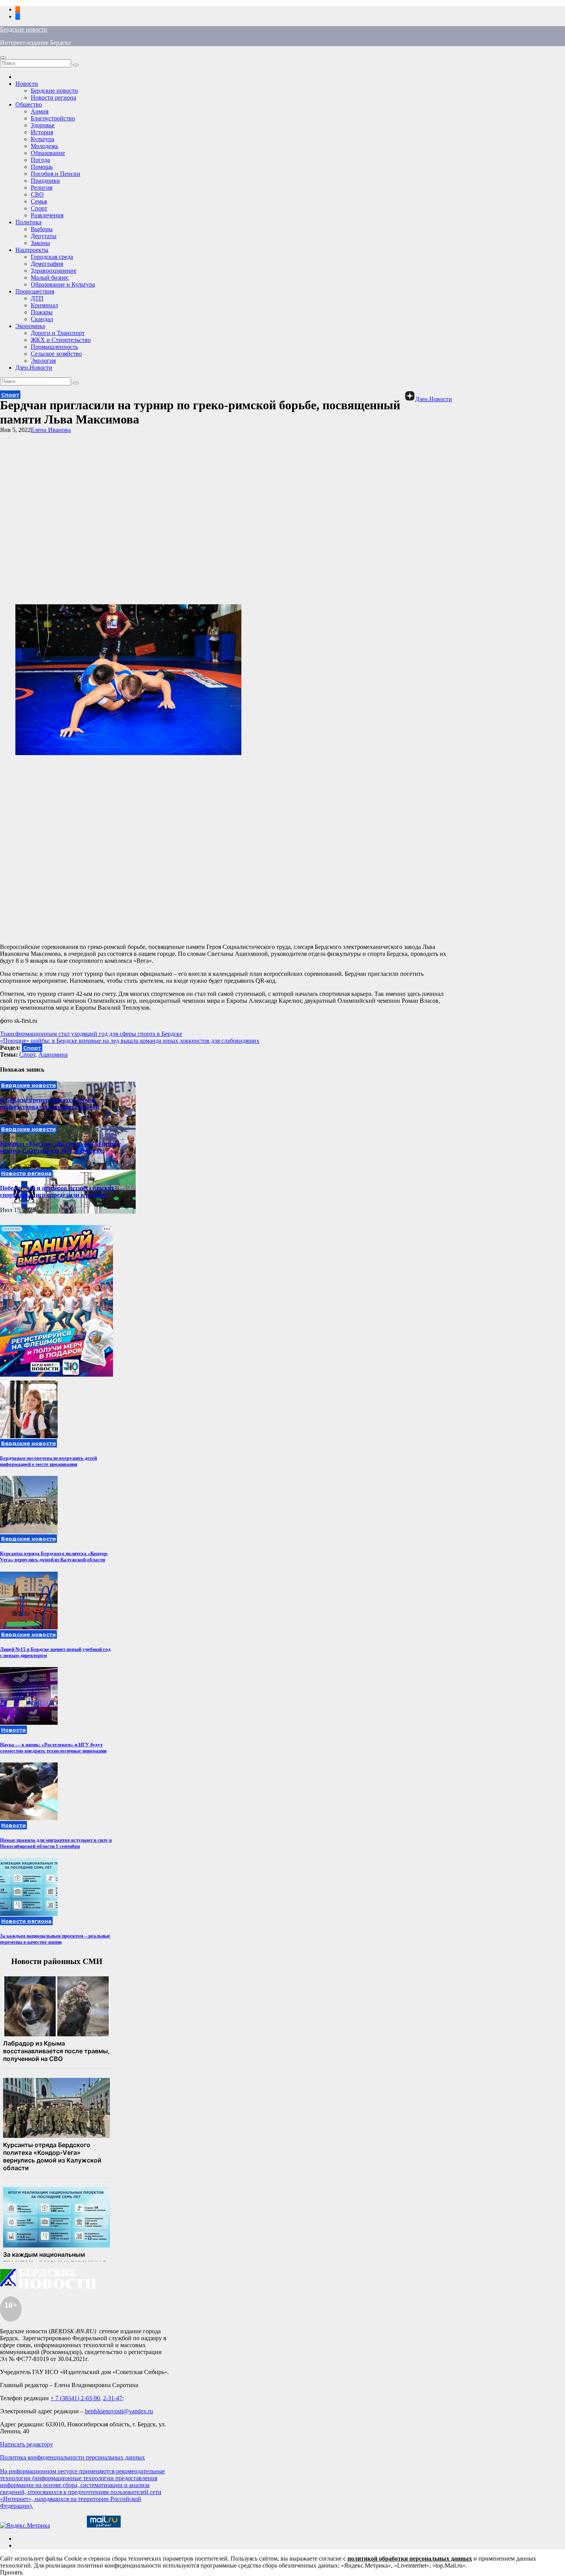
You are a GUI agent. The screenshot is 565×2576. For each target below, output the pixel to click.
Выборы (42, 229)
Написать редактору (27, 2444)
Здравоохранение (54, 271)
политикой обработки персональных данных (410, 2558)
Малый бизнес (50, 278)
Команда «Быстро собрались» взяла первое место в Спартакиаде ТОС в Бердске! (60, 1147)
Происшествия (35, 291)
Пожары (42, 312)
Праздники (45, 181)
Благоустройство (53, 118)
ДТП (37, 298)
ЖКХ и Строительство (61, 340)
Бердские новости (24, 29)
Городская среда (52, 257)
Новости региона (53, 98)
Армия (40, 111)
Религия (42, 188)
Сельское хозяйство (56, 354)
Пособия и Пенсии (56, 174)
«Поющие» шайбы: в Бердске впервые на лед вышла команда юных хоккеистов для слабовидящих (130, 1041)
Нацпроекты (32, 250)
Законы (40, 243)
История (42, 132)
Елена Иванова (51, 430)
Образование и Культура (63, 284)
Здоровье (43, 125)
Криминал (44, 305)
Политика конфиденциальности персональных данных (72, 2457)
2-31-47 (113, 2398)
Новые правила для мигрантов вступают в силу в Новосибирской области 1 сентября (56, 1843)
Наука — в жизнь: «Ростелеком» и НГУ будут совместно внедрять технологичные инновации (53, 1748)
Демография (47, 264)
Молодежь (44, 146)
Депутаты (44, 236)
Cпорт (27, 1055)
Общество (29, 104)
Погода (40, 160)
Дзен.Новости (34, 368)
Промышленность (54, 347)
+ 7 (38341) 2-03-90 (75, 2398)
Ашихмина (53, 1055)
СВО (37, 194)
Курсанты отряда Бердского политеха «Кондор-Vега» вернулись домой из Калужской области (54, 1556)
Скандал (42, 319)
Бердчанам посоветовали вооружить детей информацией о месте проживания (48, 1461)
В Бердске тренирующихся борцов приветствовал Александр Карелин (50, 1103)
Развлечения (47, 215)
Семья (39, 201)
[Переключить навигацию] (3, 58)
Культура (42, 139)
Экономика (30, 326)
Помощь (42, 167)
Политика (28, 222)
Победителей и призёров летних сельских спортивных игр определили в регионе (57, 1191)
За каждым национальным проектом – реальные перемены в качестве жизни (55, 1939)
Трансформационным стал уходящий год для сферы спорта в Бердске (91, 1034)
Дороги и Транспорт (58, 333)
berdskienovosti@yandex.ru (119, 2411)
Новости (27, 84)
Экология (43, 361)
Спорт (39, 208)
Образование (48, 153)
